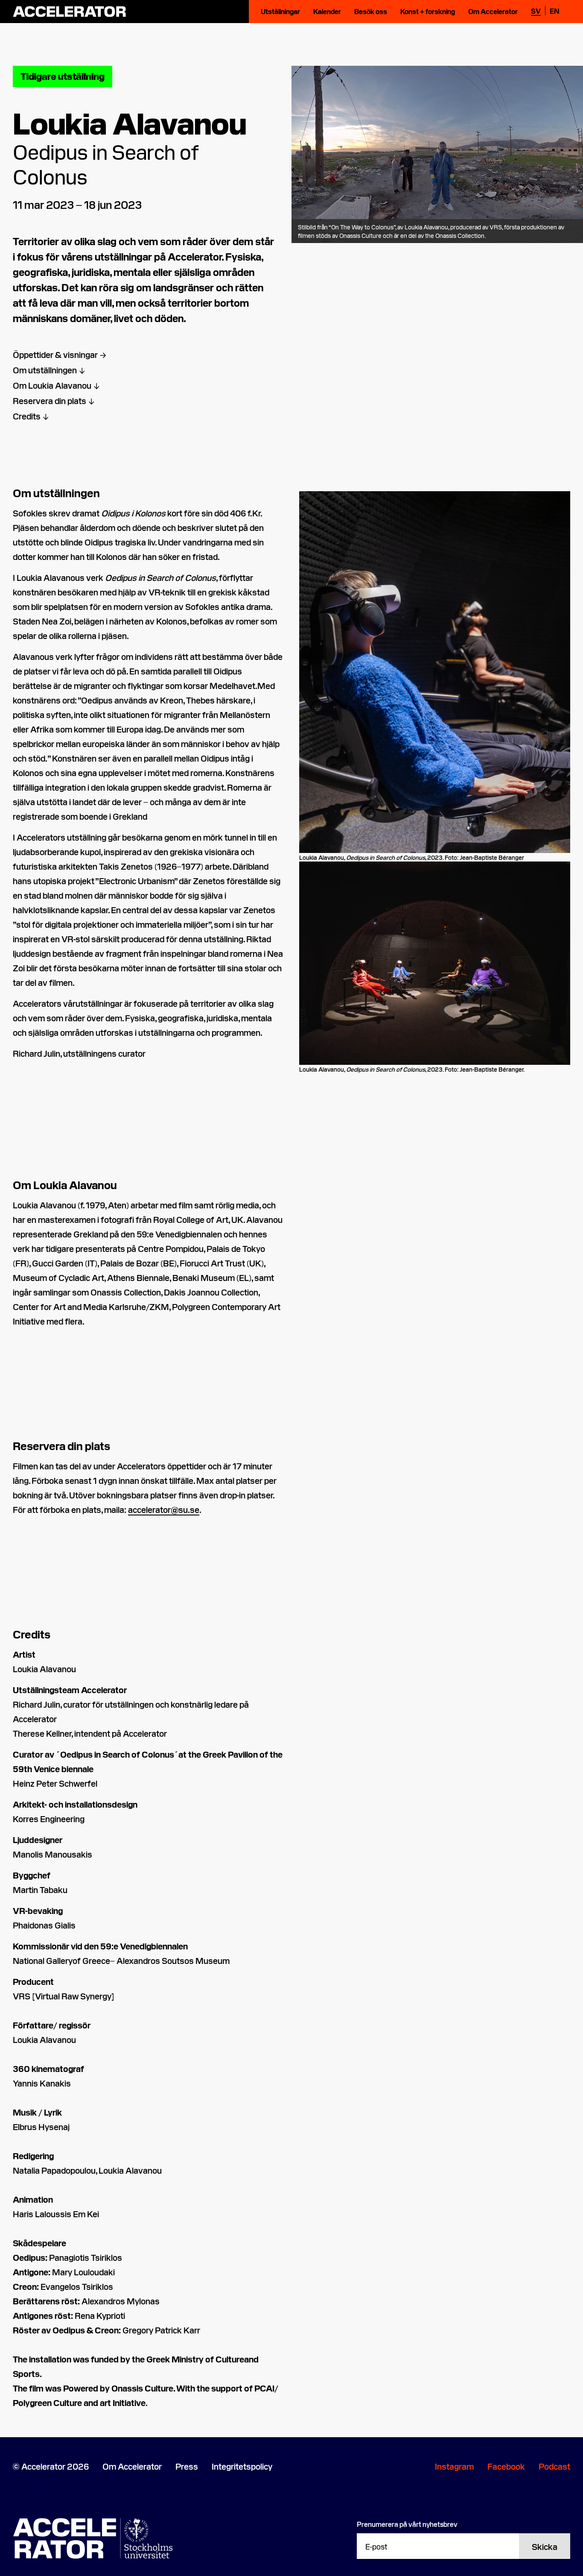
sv (536, 11)
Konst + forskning (428, 11)
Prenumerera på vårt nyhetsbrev (407, 2524)
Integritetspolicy (242, 2466)
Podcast (554, 2466)
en (555, 11)
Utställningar (280, 11)
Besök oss (371, 11)
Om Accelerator (493, 11)
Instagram (454, 2466)
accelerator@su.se (164, 1509)
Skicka (545, 2546)
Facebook (506, 2466)
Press (187, 2466)
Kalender (327, 11)
